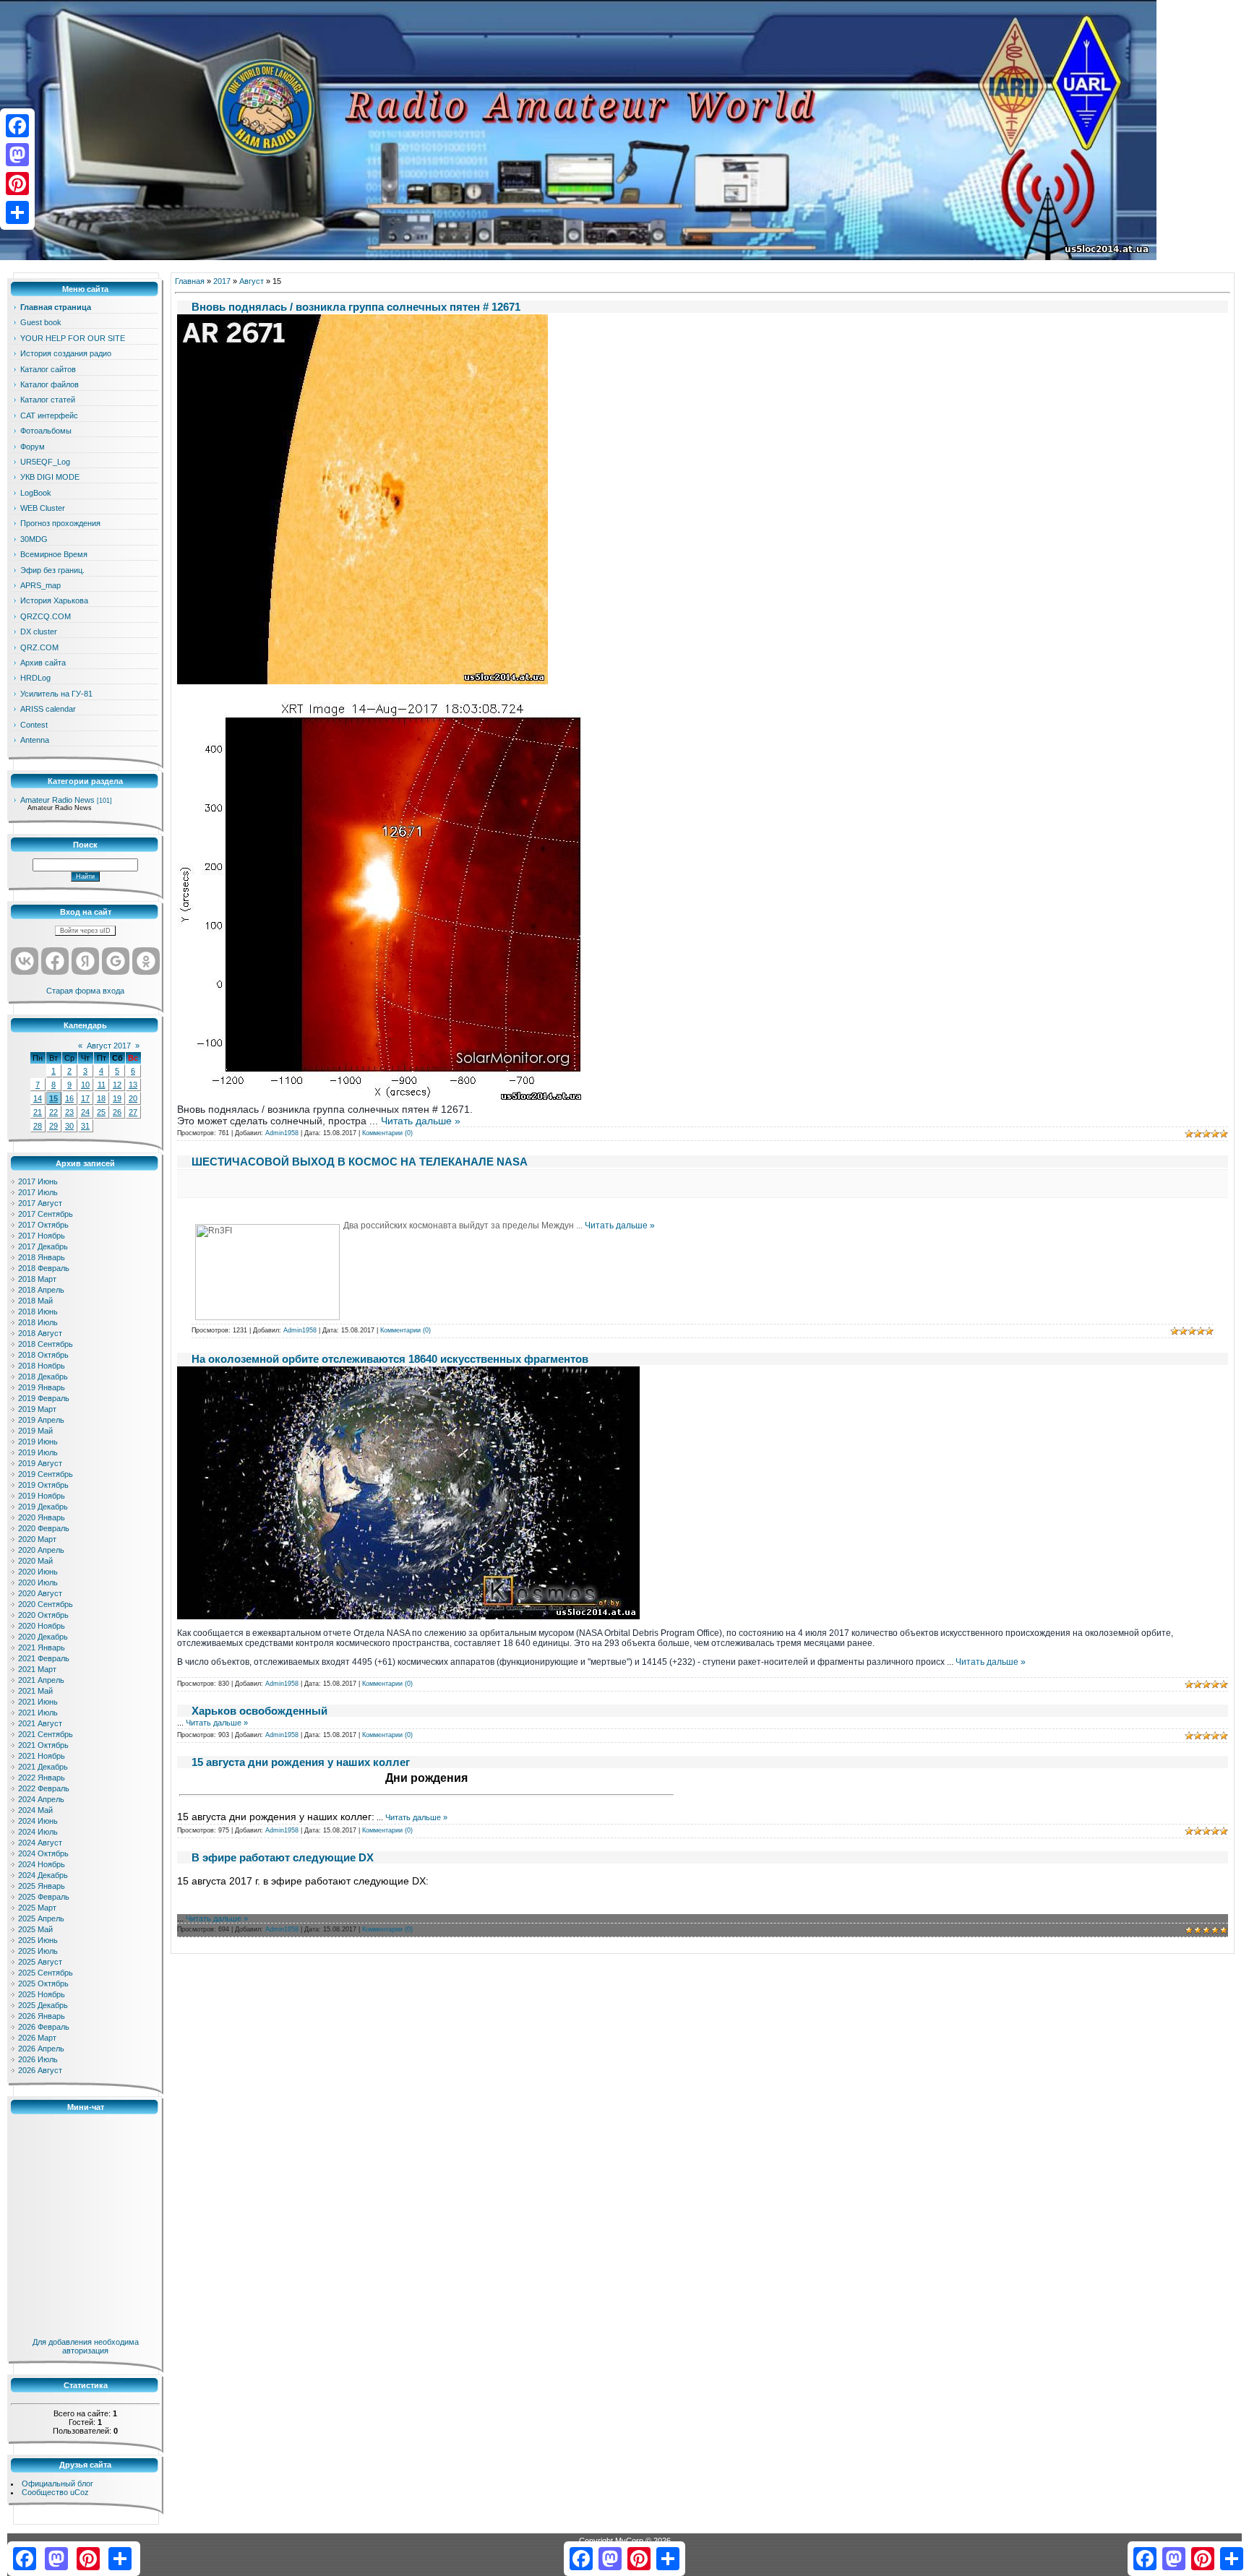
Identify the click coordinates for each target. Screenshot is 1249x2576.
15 (53, 1098)
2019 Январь (42, 1387)
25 (101, 1112)
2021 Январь (42, 1647)
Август (252, 281)
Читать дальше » (421, 1121)
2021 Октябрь (43, 1745)
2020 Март (37, 1539)
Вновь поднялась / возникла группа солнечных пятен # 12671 (356, 307)
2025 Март (37, 1908)
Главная (190, 281)
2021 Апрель (41, 1680)
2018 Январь (42, 1257)
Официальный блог (57, 2484)
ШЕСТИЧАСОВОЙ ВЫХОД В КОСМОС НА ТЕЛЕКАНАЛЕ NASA (360, 1162)
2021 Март (37, 1669)
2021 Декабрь (43, 1767)
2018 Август (40, 1333)
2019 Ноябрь (42, 1496)
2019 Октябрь (43, 1485)
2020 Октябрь (43, 1615)
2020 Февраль (44, 1528)
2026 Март (37, 2038)
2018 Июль (38, 1322)
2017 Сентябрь (46, 1214)
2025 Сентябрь (46, 1973)
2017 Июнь (38, 1181)
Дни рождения (426, 1778)
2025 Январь (42, 1886)
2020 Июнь (38, 1572)
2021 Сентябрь (46, 1734)
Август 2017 (109, 1046)
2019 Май (35, 1431)
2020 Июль (38, 1582)
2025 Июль (38, 1951)
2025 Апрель (41, 1918)
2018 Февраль (44, 1268)
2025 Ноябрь (42, 1994)
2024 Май (35, 1810)
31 (85, 1126)
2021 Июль (38, 1713)
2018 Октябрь (43, 1355)
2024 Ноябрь (42, 1864)
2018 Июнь (38, 1311)
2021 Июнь (38, 1702)
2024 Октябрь (43, 1853)
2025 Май (35, 1929)
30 (69, 1126)
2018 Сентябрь (46, 1344)
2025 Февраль (44, 1897)
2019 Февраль (44, 1398)
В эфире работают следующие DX (283, 1857)
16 (69, 1098)
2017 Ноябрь (42, 1236)
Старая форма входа (85, 991)
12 (117, 1085)
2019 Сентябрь (46, 1474)
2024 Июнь (38, 1821)
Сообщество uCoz (55, 2492)
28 (38, 1126)
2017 (222, 281)
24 (85, 1112)
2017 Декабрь (43, 1246)
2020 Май (35, 1561)
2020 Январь (42, 1517)
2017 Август (40, 1203)
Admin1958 (282, 1133)
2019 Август (40, 1463)
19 (117, 1098)
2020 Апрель (41, 1550)
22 (53, 1112)
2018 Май (35, 1301)
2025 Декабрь (43, 2005)
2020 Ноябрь (42, 1626)
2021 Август (40, 1723)
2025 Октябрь (43, 1983)
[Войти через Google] (116, 961)
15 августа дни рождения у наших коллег (301, 1762)
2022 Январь (42, 1778)
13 (133, 1085)
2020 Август (40, 1593)
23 (69, 1112)
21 (38, 1112)
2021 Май (35, 1691)
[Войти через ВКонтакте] (25, 961)
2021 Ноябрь (42, 1756)
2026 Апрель (41, 2049)
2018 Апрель (41, 1290)
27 (133, 1112)
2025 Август (40, 1962)
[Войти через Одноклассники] (146, 961)
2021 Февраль (44, 1658)
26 (117, 1112)
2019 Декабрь (43, 1507)
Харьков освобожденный (259, 1711)
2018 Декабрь (43, 1377)
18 (101, 1098)
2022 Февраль (44, 1788)
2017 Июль (38, 1192)
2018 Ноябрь (42, 1366)
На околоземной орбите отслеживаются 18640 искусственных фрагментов (390, 1359)
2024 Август (40, 1843)
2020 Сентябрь (46, 1604)
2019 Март (37, 1409)
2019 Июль (38, 1452)
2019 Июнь (38, 1442)
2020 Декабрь (43, 1637)
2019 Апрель (41, 1420)
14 (38, 1098)
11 (102, 1085)
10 (85, 1085)
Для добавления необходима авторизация (86, 2346)
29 (53, 1126)
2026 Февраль (44, 2027)
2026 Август (40, 2070)
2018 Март (37, 1279)
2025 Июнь (38, 1940)
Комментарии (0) (387, 1133)
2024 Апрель (41, 1799)
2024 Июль (38, 1832)
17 (85, 1098)
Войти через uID (85, 931)
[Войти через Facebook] (55, 961)
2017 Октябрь (43, 1225)
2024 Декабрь (43, 1875)
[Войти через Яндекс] (85, 961)
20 (133, 1098)
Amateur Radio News (57, 800)
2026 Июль (38, 2059)
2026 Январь (42, 2016)
